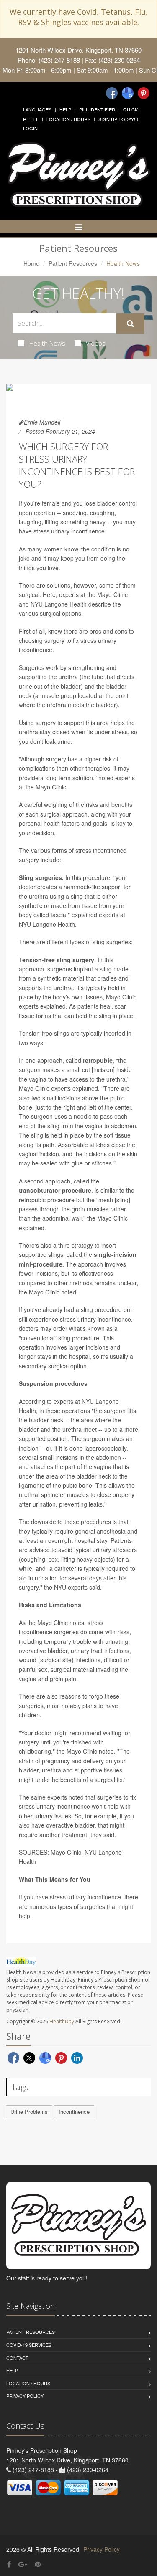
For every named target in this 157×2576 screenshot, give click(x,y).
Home (31, 263)
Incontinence (74, 2112)
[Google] (128, 93)
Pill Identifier (97, 109)
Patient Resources (73, 263)
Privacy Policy (25, 2396)
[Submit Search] (130, 324)
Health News (47, 343)
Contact (17, 2358)
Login (30, 128)
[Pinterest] (144, 93)
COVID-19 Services (29, 2345)
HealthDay (62, 2021)
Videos (96, 343)
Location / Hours (68, 119)
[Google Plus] (23, 2564)
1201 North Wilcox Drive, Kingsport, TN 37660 (78, 50)
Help (65, 109)
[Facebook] (112, 93)
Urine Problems (29, 2112)
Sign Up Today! (117, 119)
